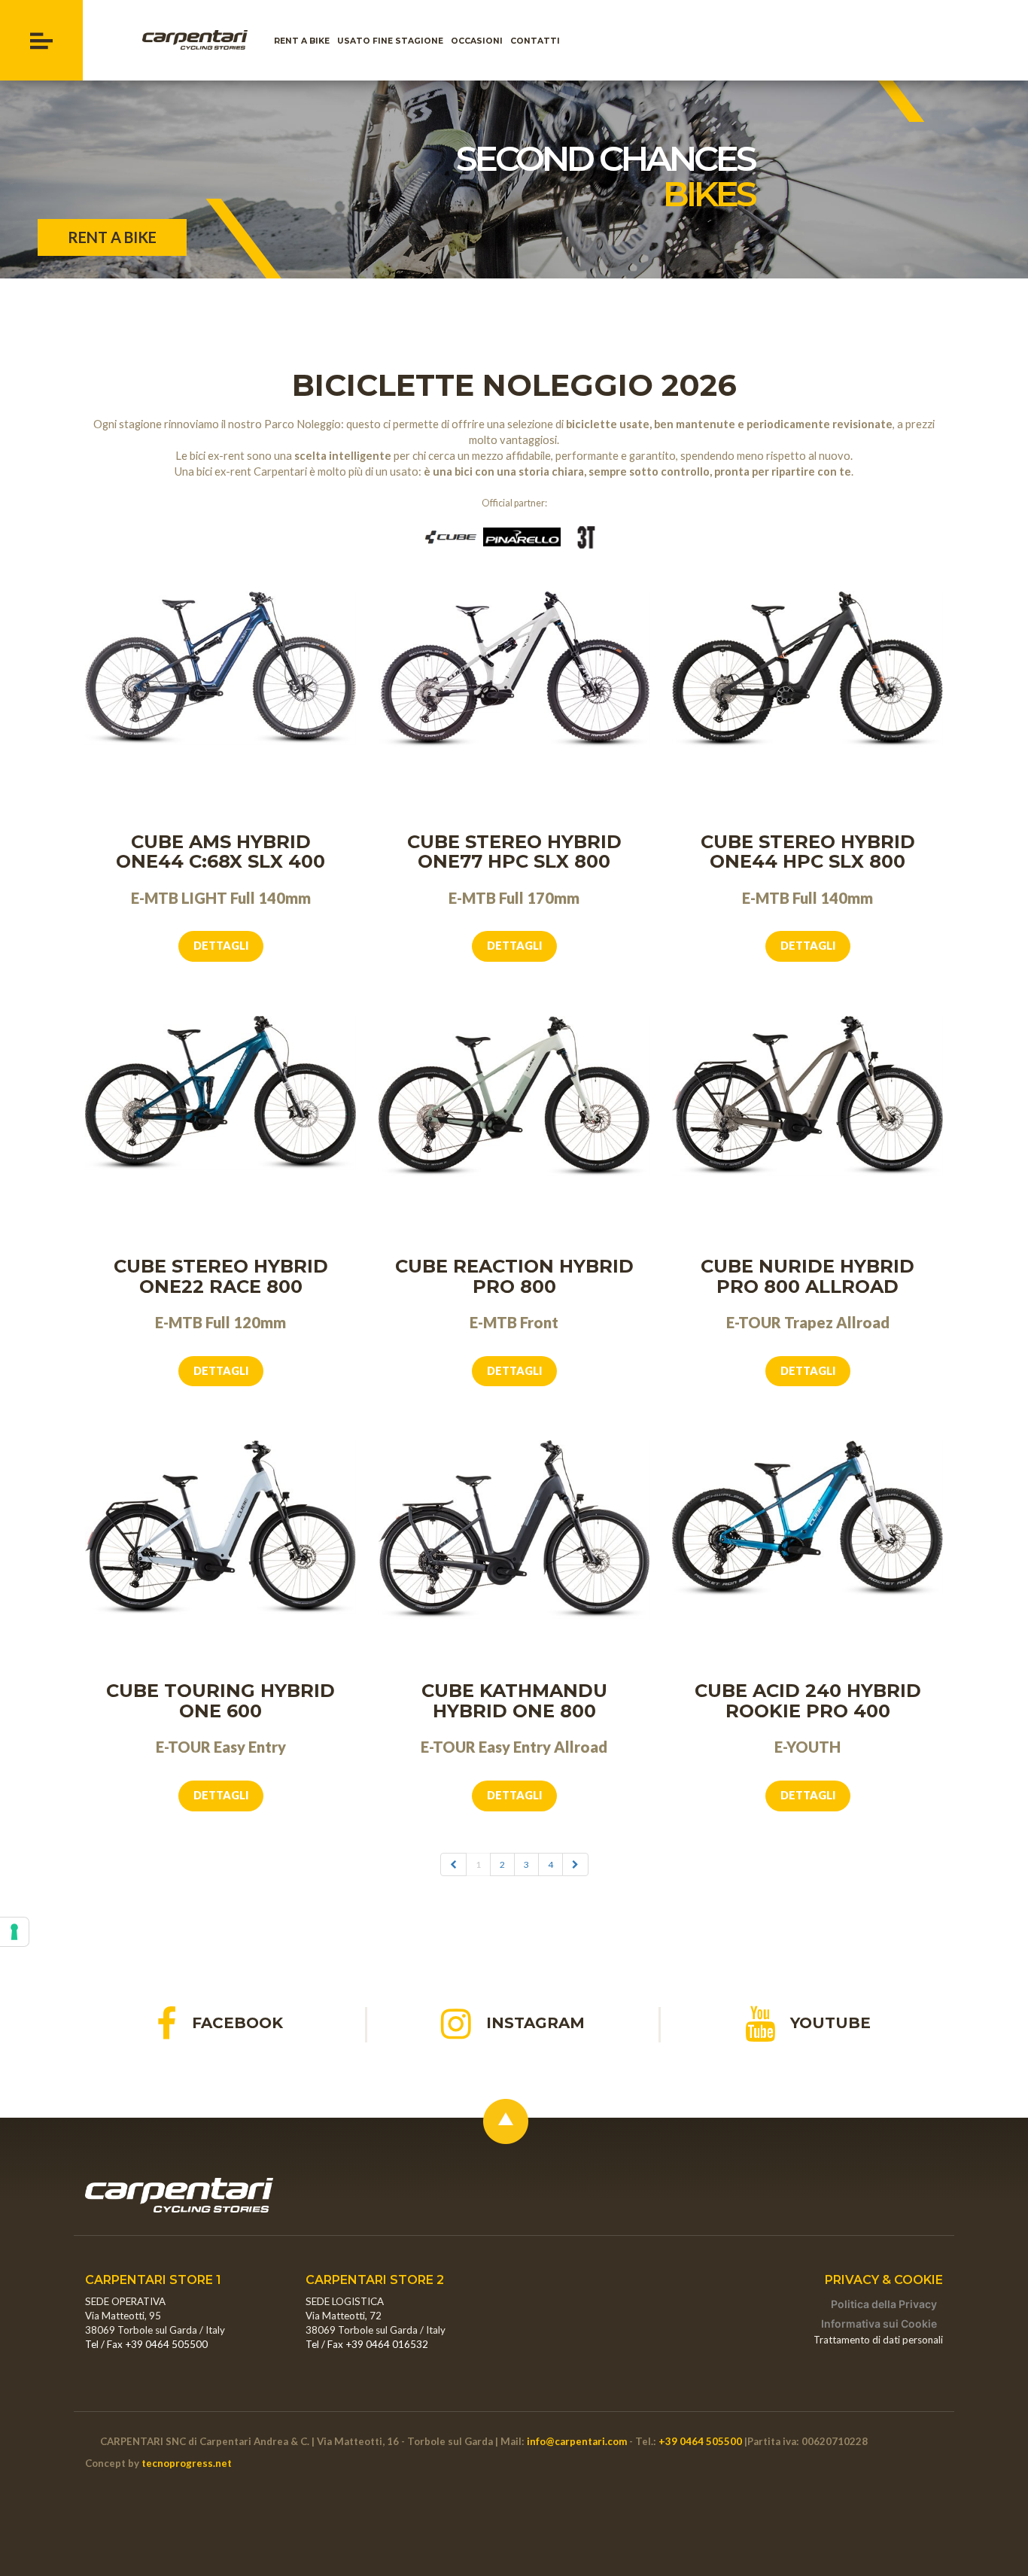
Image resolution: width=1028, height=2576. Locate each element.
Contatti (537, 41)
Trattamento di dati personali (878, 2340)
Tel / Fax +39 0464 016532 (367, 2344)
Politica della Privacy (884, 2304)
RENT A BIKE (304, 41)
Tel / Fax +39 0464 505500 (146, 2344)
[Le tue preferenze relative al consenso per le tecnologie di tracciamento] (14, 1932)
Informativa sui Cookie (879, 2324)
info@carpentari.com (577, 2441)
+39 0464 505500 (700, 2441)
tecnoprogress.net (187, 2463)
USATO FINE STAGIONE (392, 41)
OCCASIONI (479, 41)
